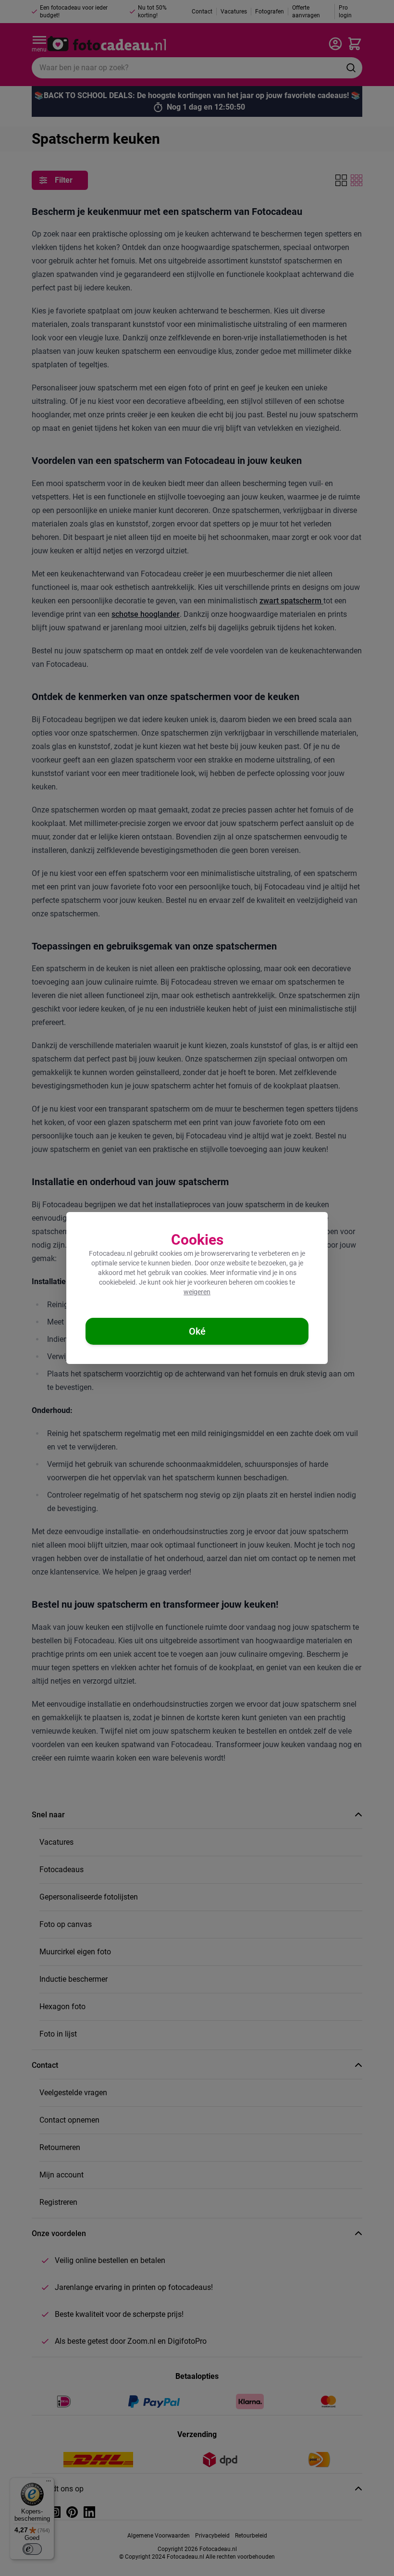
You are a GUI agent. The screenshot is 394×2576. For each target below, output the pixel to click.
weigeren (197, 1292)
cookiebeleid (117, 1282)
